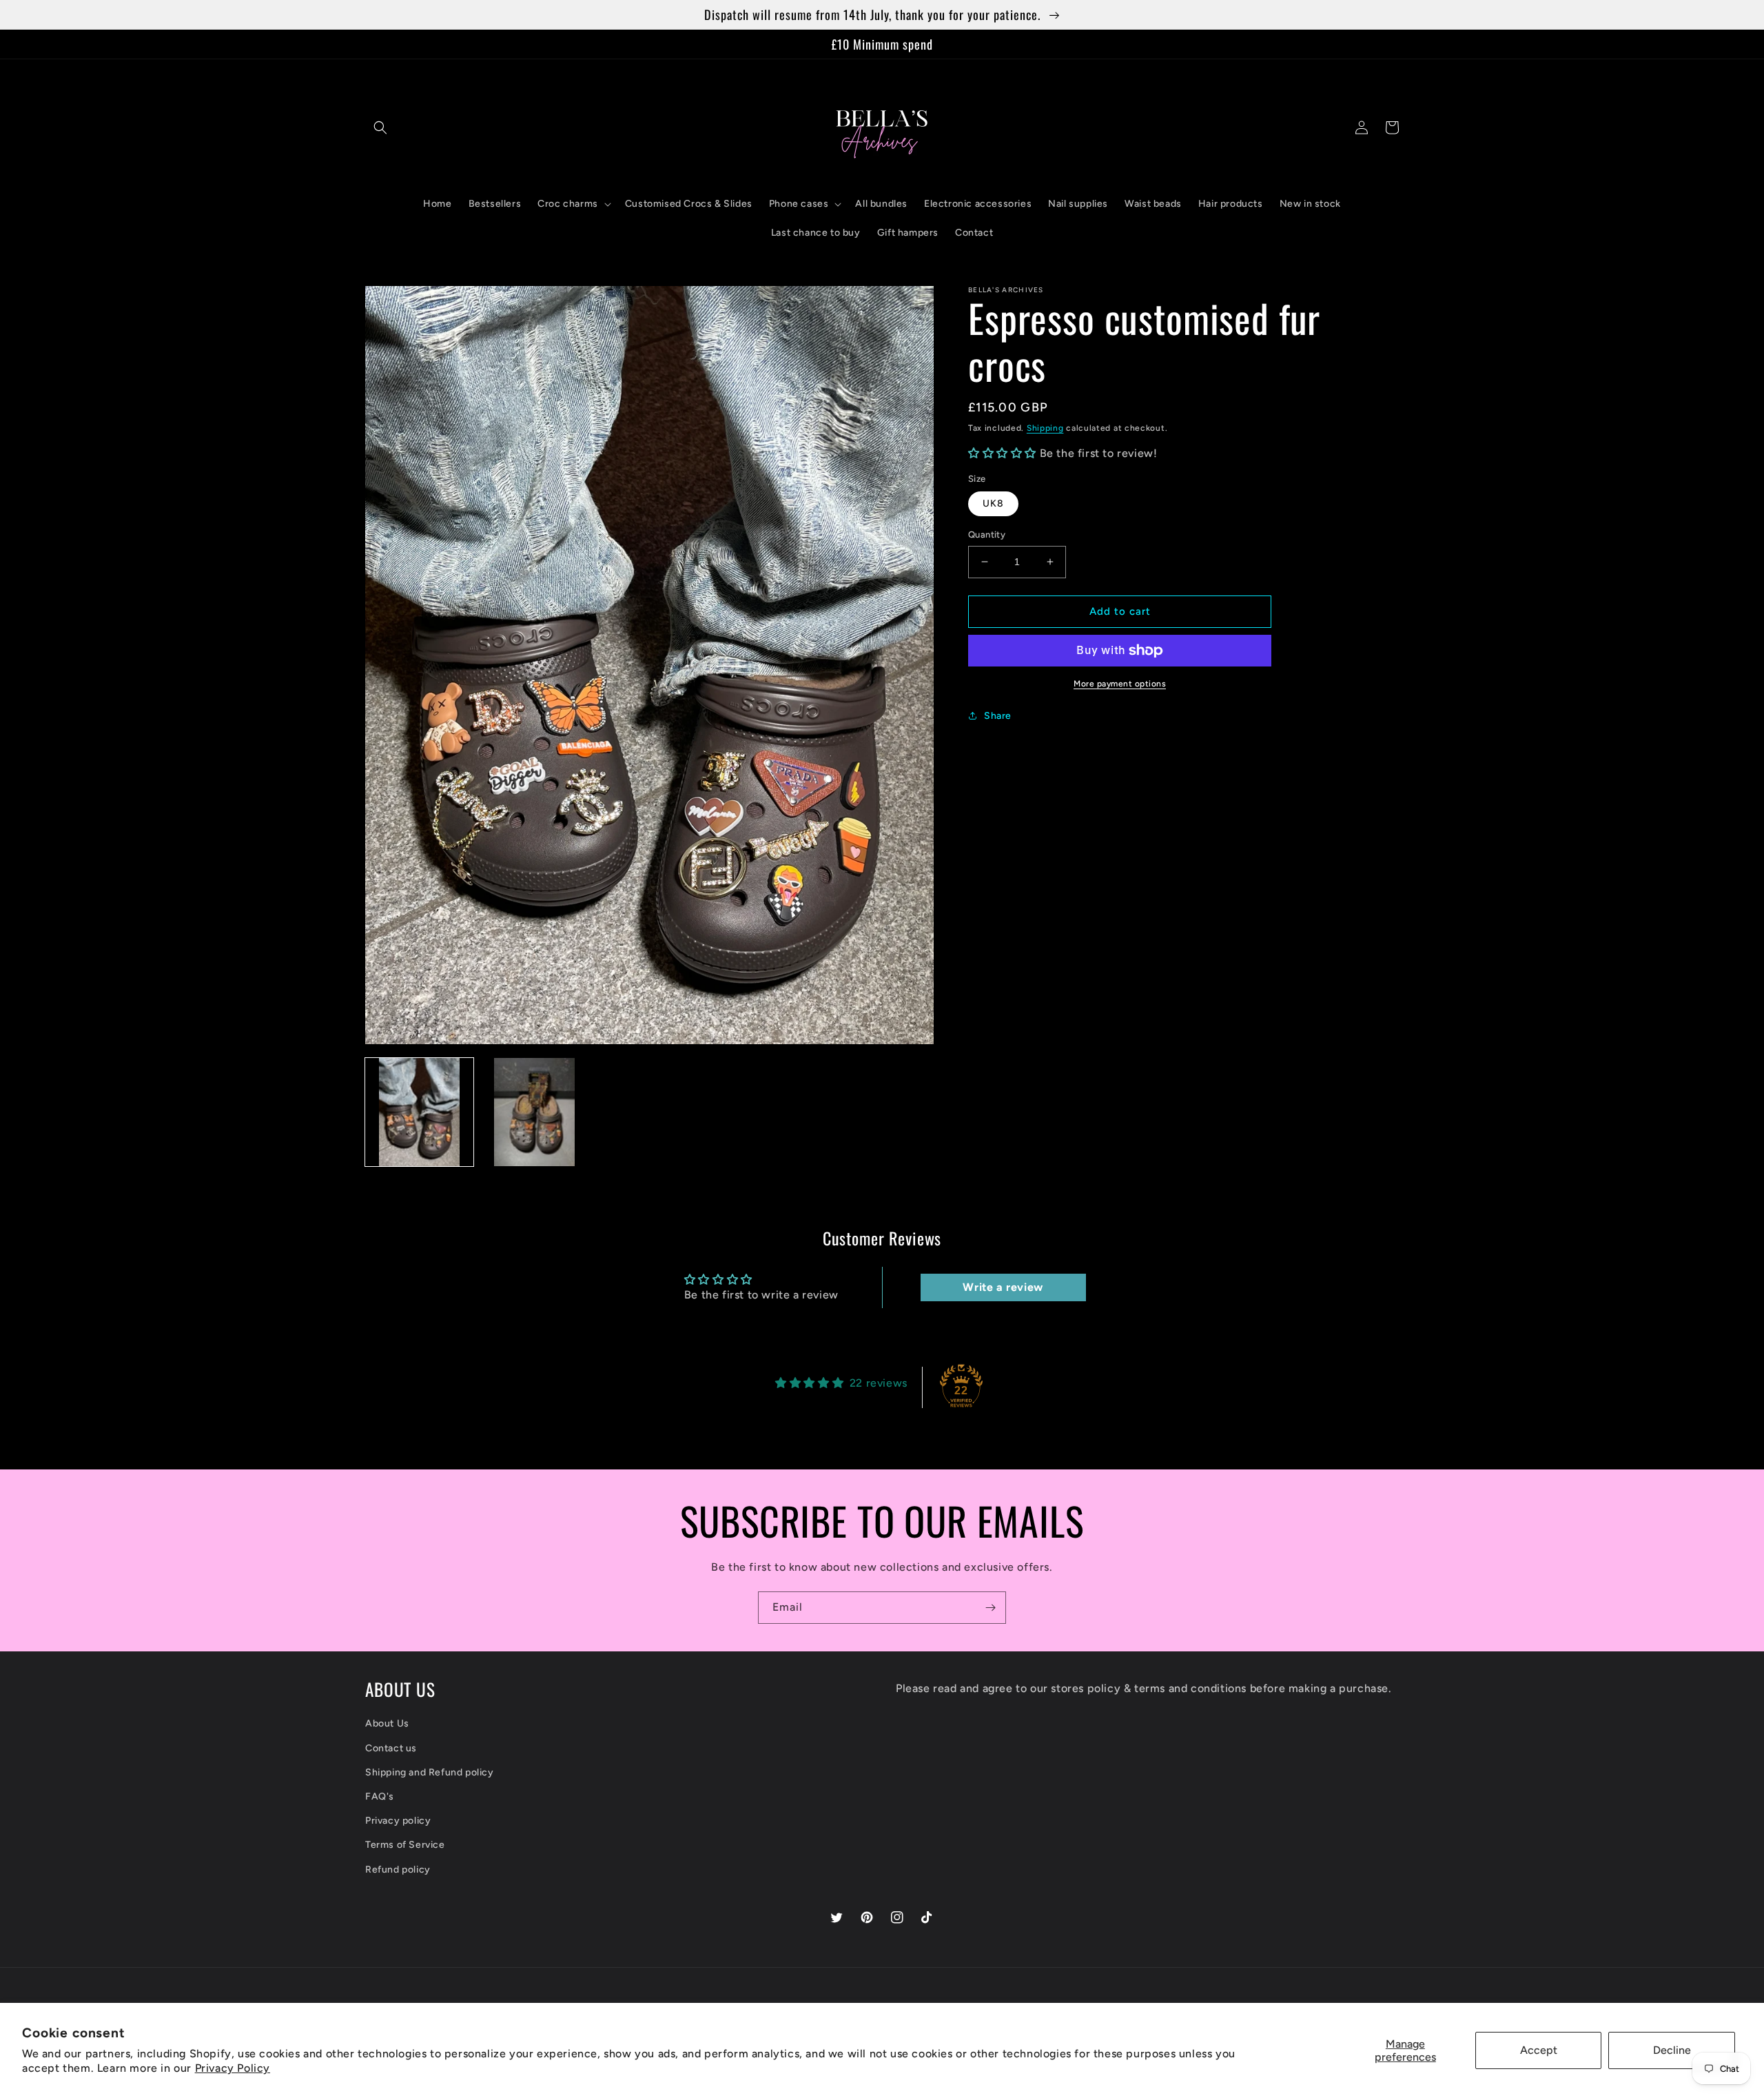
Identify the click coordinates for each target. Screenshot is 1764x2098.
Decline (1672, 2050)
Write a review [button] (1003, 1287)
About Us (387, 1723)
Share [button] (998, 716)
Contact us (391, 1748)
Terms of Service (405, 1845)
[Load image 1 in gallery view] (419, 1112)
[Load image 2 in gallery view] (534, 1112)
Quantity (987, 534)
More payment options (1120, 684)
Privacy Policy (233, 2068)
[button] (380, 128)
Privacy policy (398, 1821)
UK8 (993, 503)
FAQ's (380, 1796)
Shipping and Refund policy (430, 1772)
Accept (1539, 2050)
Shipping (1045, 428)
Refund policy (398, 1870)
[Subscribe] (990, 1608)
